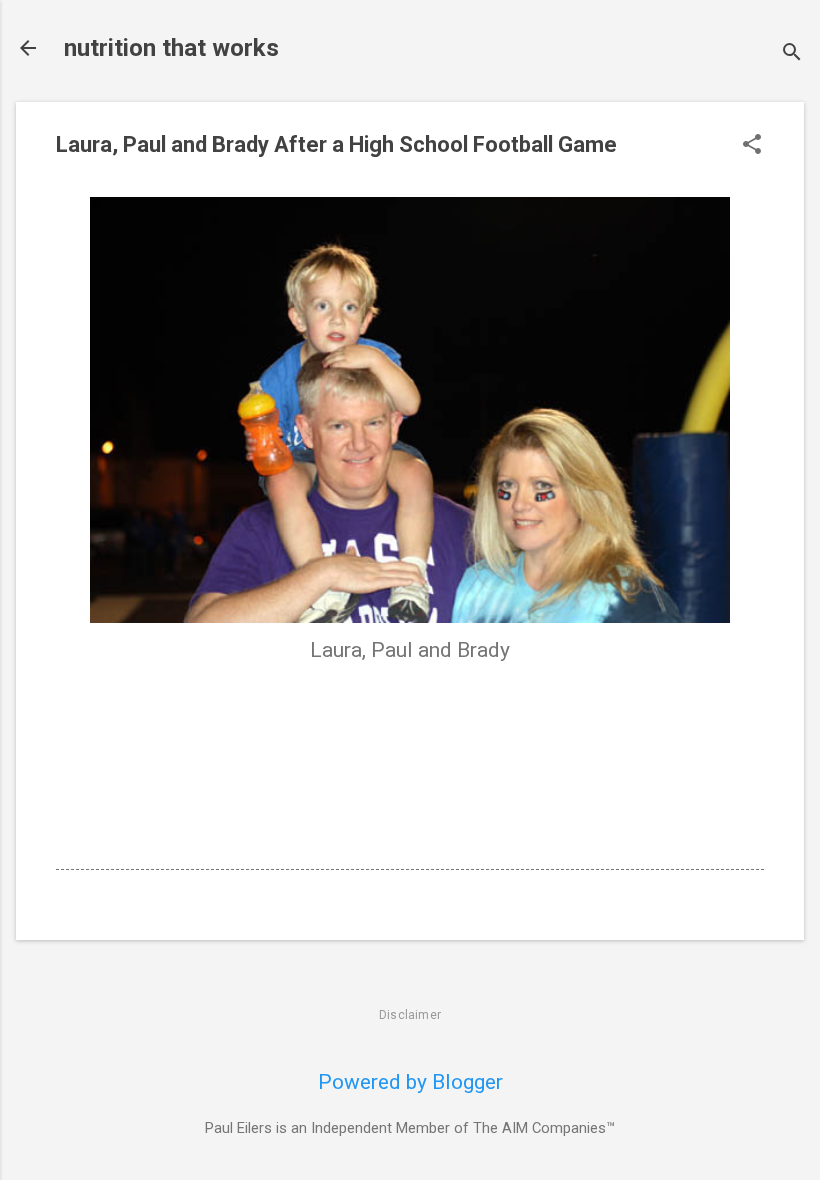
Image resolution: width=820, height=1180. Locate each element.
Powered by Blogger (410, 1082)
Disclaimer (410, 1015)
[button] (752, 146)
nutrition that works (171, 48)
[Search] (792, 54)
